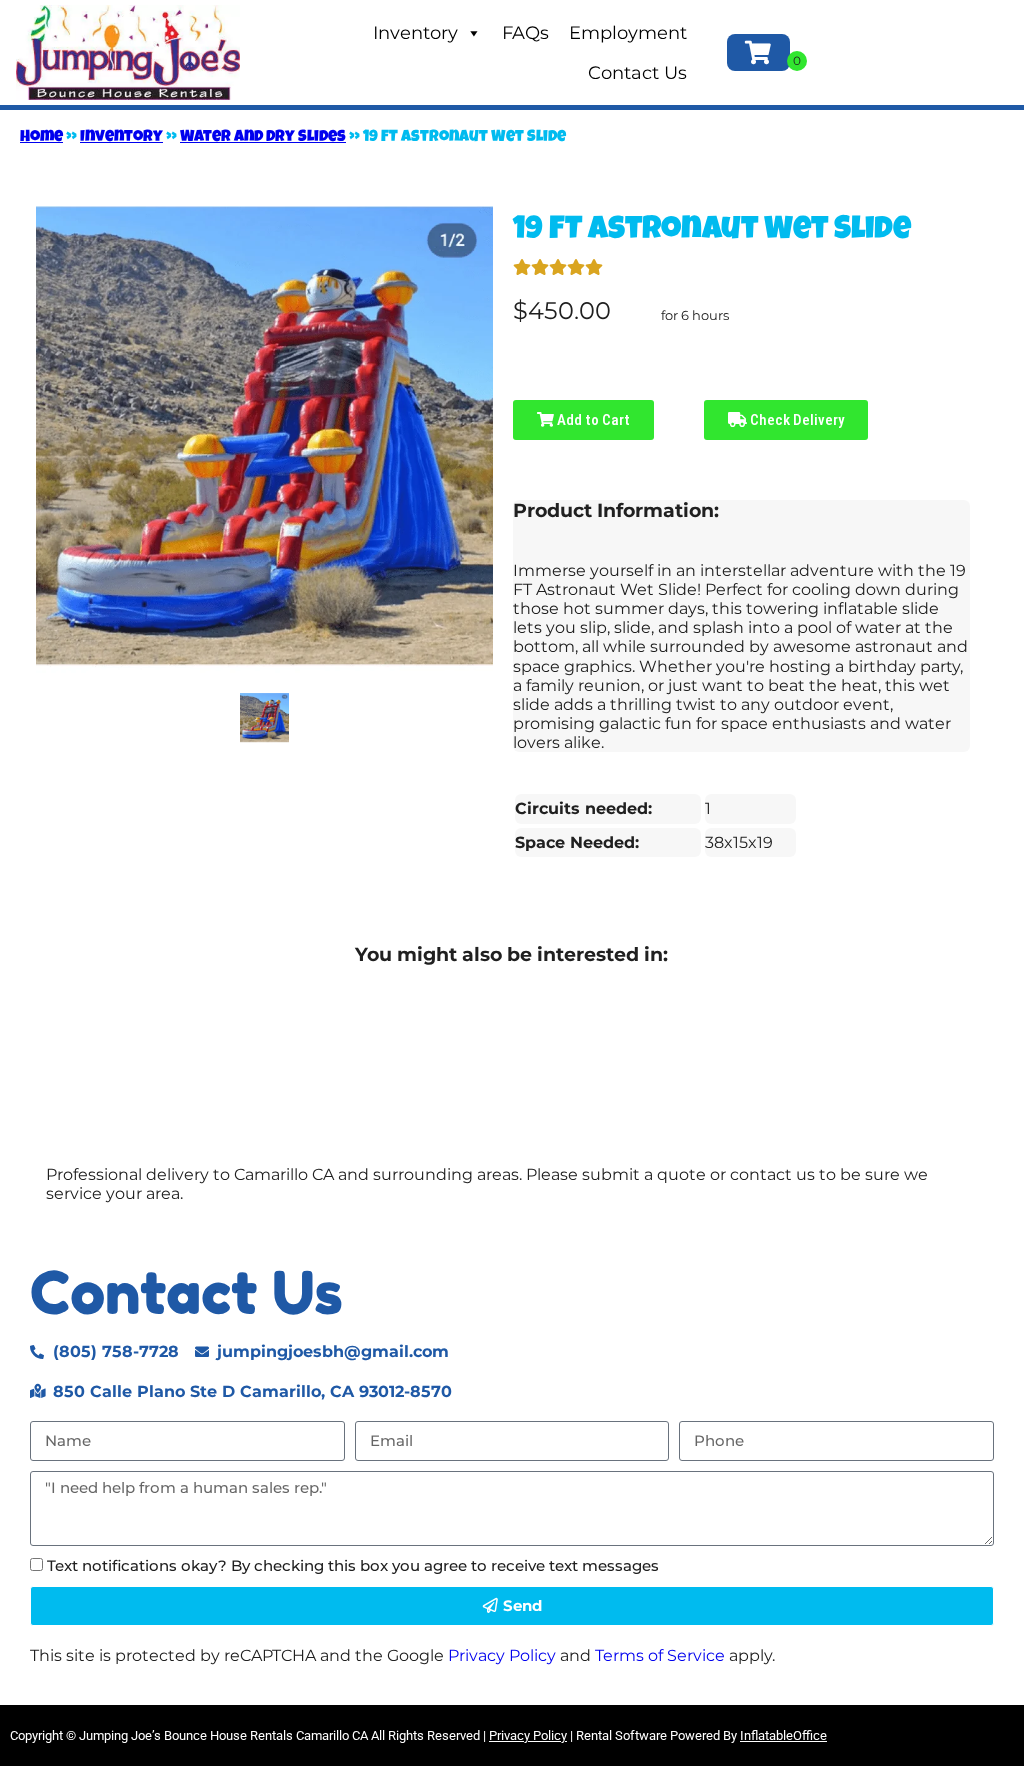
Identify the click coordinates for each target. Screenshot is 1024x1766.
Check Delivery (795, 420)
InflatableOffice (783, 1735)
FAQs (525, 33)
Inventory (415, 33)
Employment (628, 33)
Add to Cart (592, 420)
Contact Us (637, 73)
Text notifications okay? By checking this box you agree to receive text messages (353, 1565)
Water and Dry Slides (263, 138)
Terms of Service (660, 1655)
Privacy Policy (502, 1655)
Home (41, 138)
